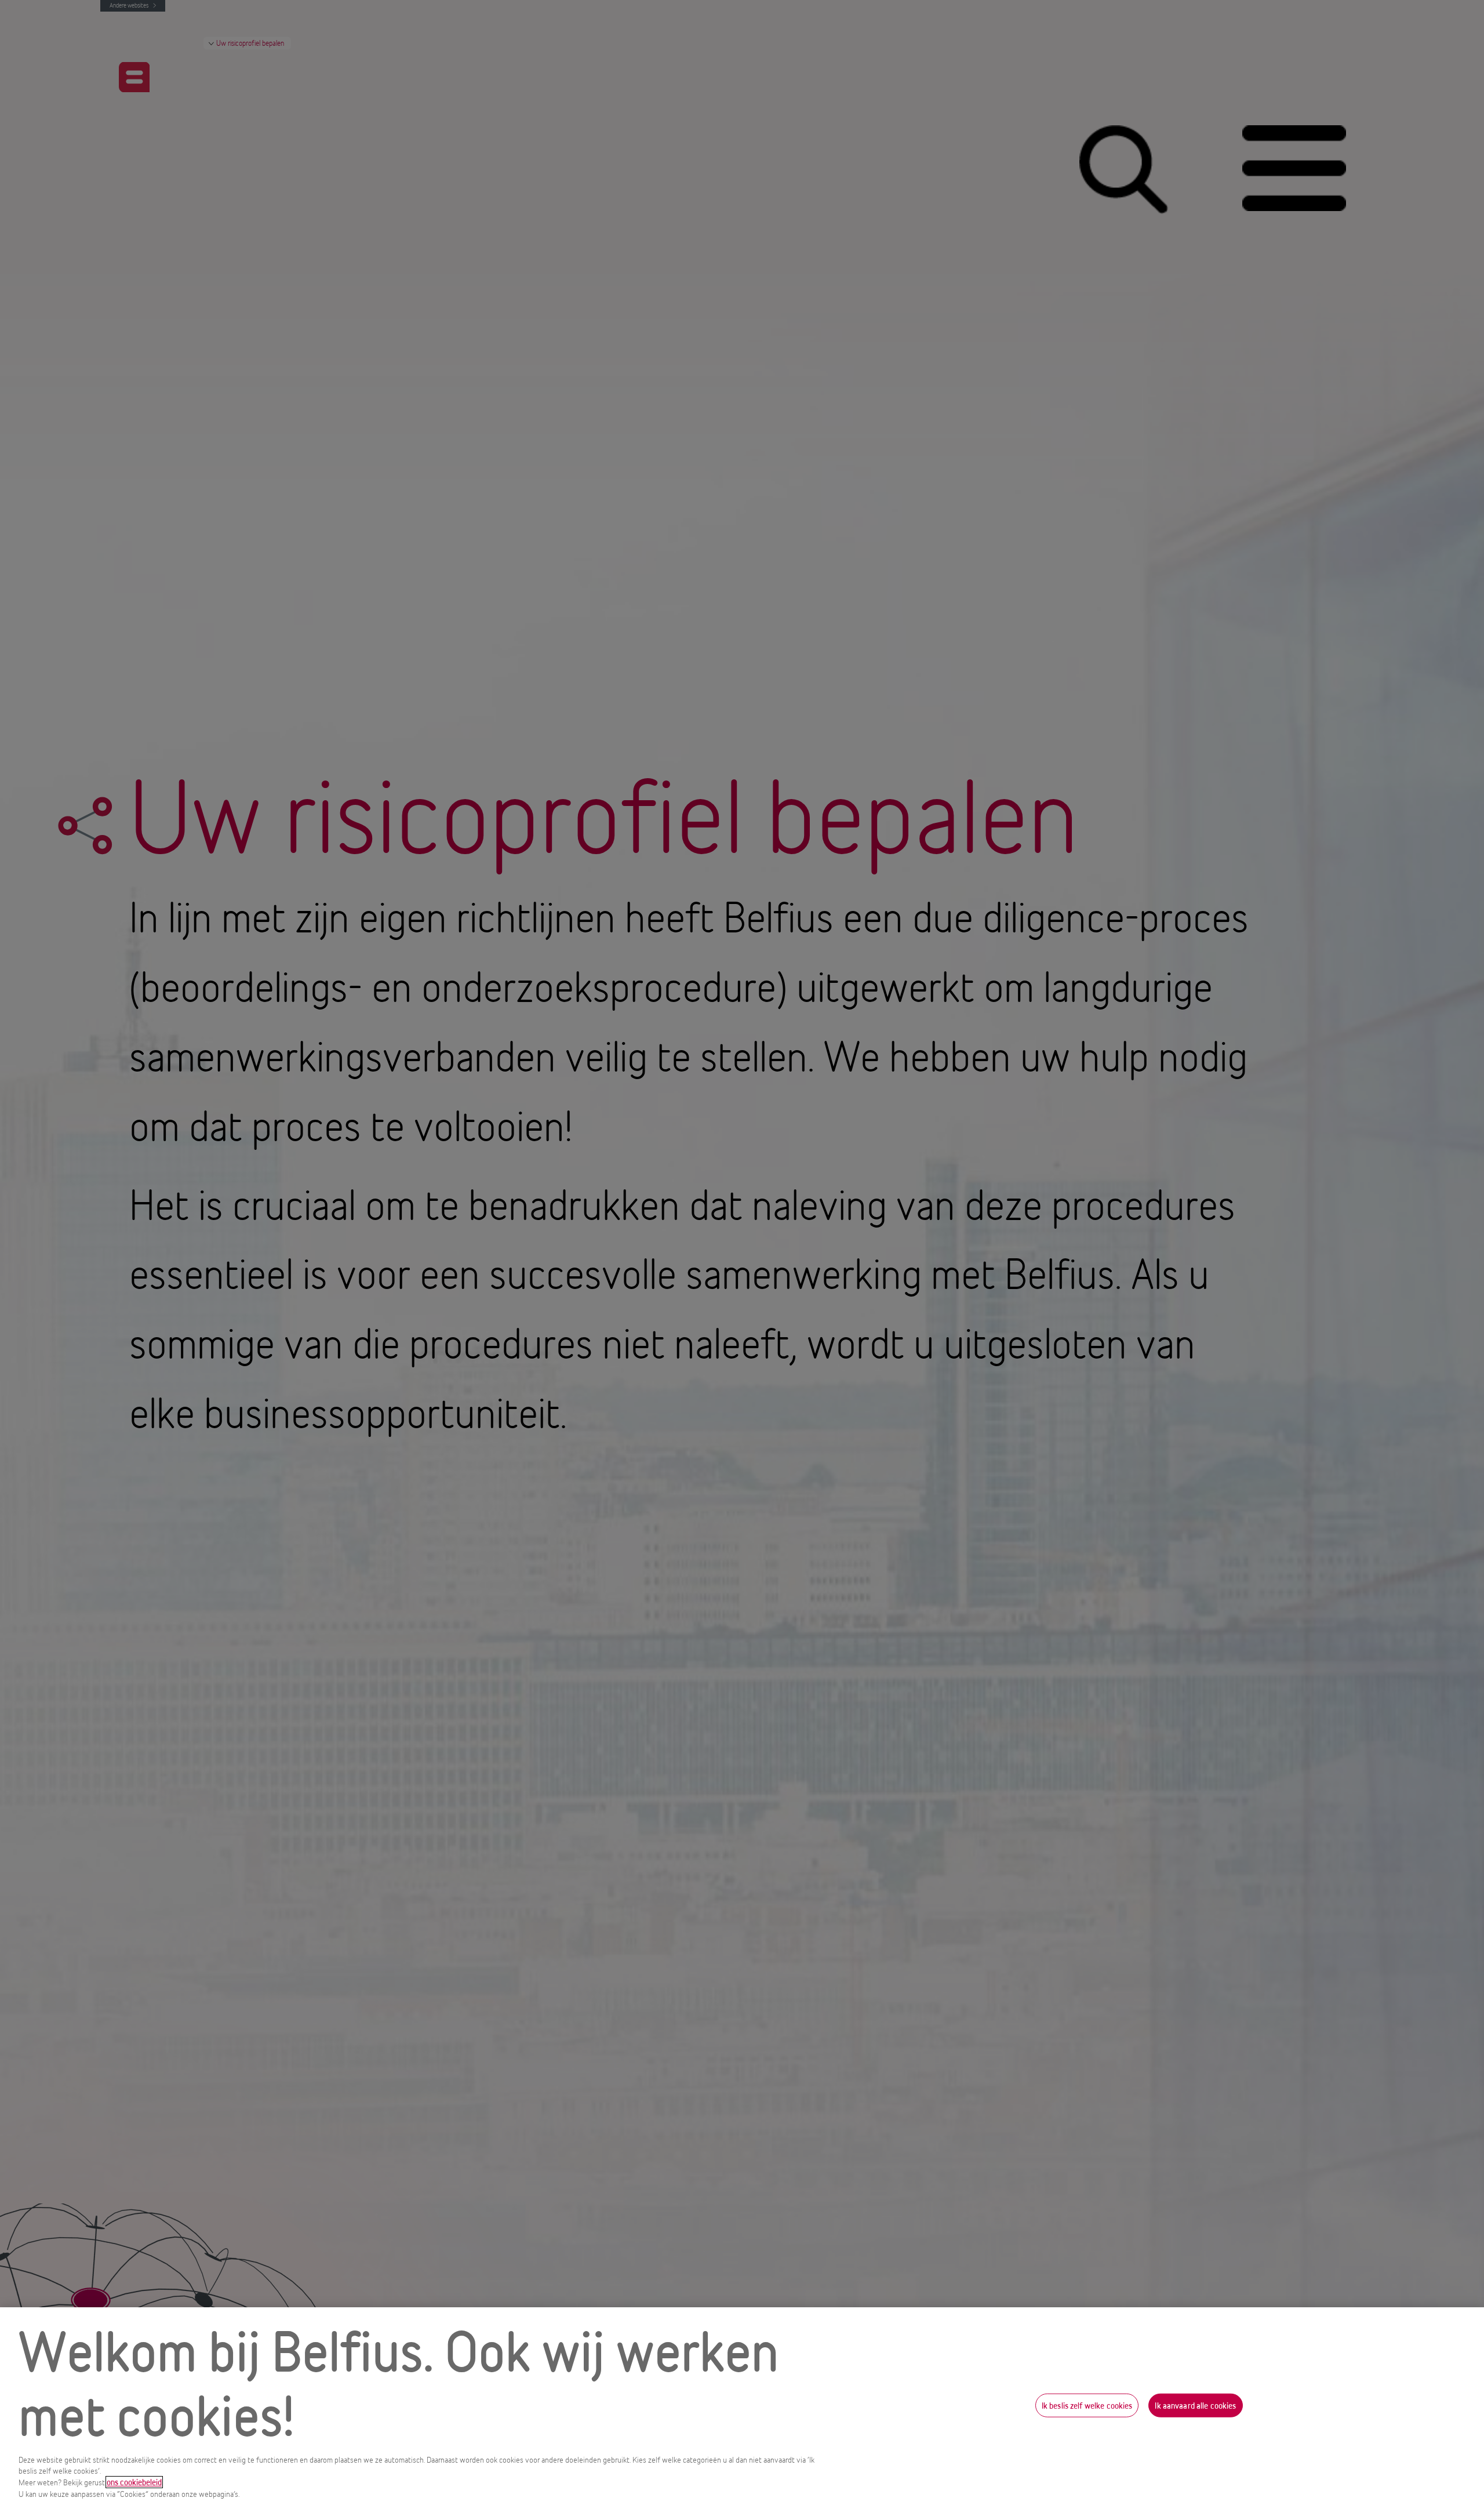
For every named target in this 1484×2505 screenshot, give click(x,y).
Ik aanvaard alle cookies (1195, 2405)
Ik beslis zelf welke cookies (1087, 2405)
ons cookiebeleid (134, 2482)
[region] (742, 2406)
